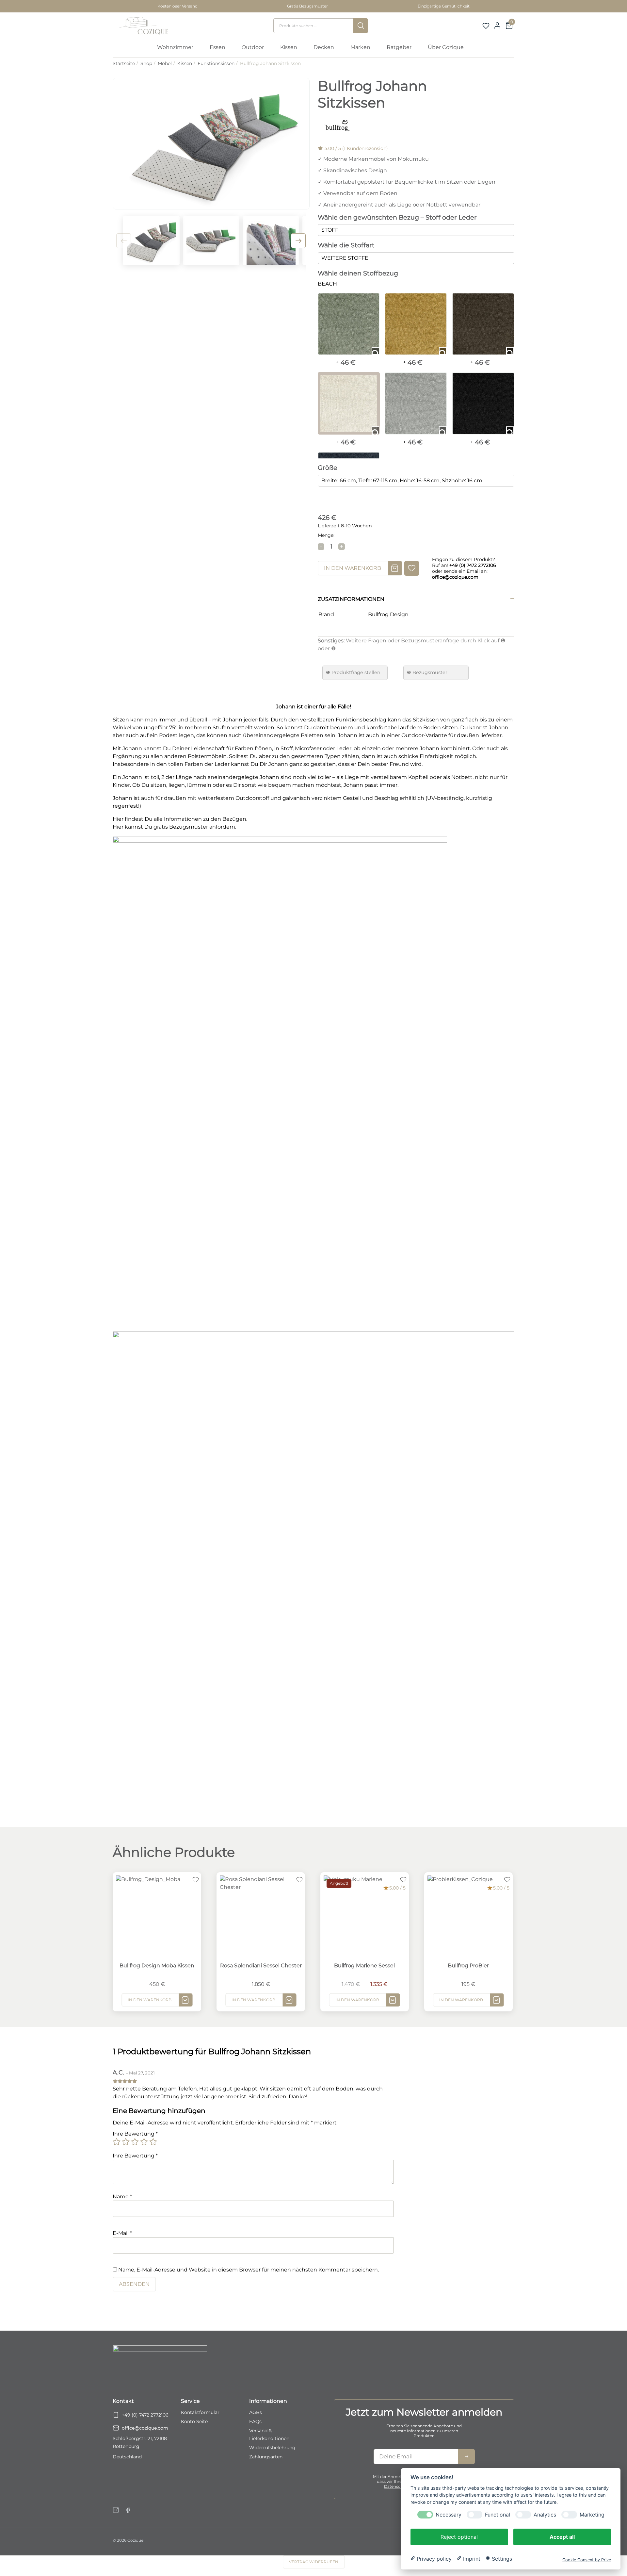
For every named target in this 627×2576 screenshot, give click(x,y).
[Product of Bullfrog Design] (337, 127)
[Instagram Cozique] (116, 2510)
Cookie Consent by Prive (587, 2559)
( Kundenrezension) (365, 148)
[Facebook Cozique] (128, 2510)
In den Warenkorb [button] (150, 2000)
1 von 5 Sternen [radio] (117, 2142)
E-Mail (122, 2233)
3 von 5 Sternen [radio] (135, 2142)
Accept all (562, 2536)
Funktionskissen (216, 63)
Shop (146, 63)
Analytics (545, 2514)
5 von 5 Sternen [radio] (153, 2142)
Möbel (165, 63)
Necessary (449, 2514)
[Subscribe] (466, 2457)
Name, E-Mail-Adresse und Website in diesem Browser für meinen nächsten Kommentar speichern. (249, 2270)
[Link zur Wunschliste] (486, 26)
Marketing (592, 2514)
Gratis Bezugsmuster (307, 6)
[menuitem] (178, 47)
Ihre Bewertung (135, 2134)
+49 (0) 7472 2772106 (145, 2415)
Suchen (361, 26)
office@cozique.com (145, 2428)
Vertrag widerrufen (314, 2562)
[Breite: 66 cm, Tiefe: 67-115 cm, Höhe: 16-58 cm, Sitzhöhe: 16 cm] (416, 481)
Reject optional (459, 2536)
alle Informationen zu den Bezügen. (201, 819)
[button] (298, 241)
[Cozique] (142, 26)
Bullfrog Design (388, 614)
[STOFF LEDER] (416, 230)
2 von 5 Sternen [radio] (126, 2142)
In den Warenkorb (353, 568)
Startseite (124, 63)
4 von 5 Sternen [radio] (144, 2142)
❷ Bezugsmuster (427, 672)
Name (122, 2196)
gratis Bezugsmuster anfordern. (195, 827)
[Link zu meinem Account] (497, 25)
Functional (498, 2514)
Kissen (185, 63)
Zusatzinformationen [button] (351, 599)
